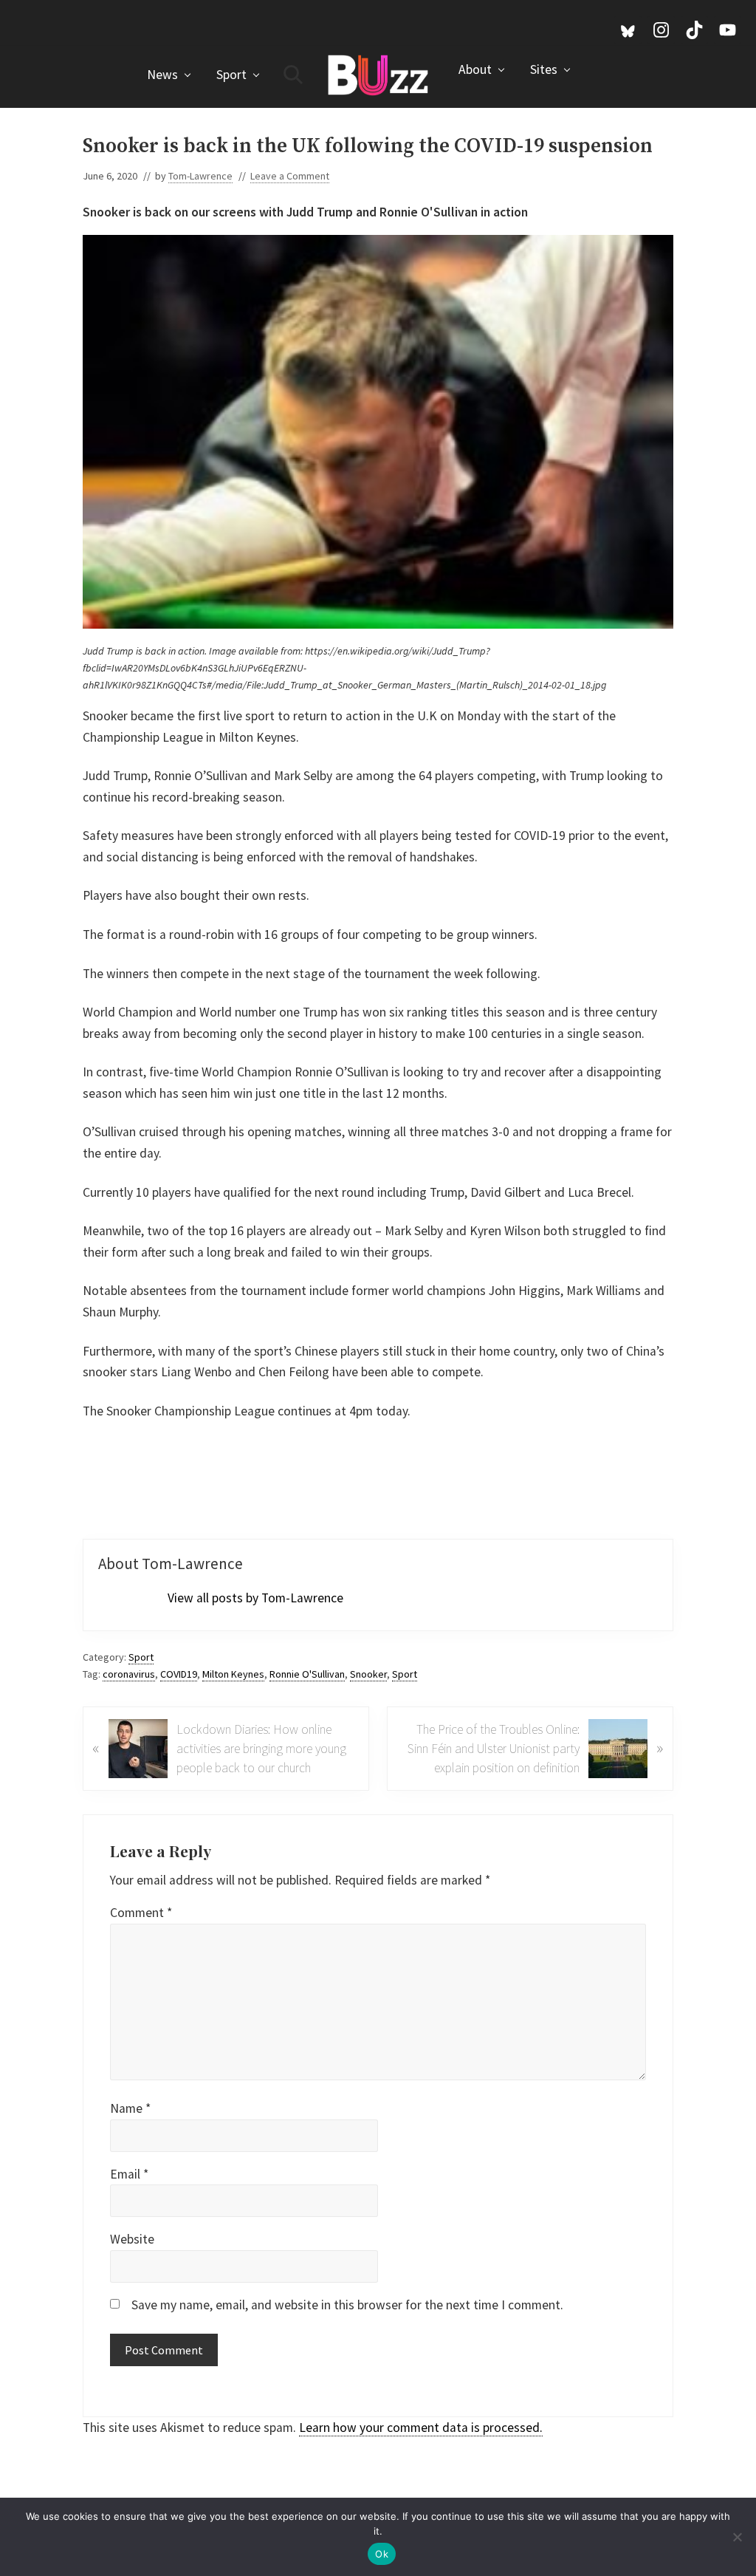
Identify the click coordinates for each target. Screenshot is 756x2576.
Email (129, 2174)
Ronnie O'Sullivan (307, 1674)
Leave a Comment (290, 176)
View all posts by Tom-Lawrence (255, 1598)
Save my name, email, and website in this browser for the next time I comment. (347, 2305)
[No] (738, 2537)
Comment (141, 1913)
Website (132, 2239)
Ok (382, 2554)
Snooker (368, 1674)
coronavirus (129, 1674)
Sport (141, 1657)
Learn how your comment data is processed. (421, 2428)
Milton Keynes (233, 1674)
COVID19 (179, 1674)
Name (130, 2108)
